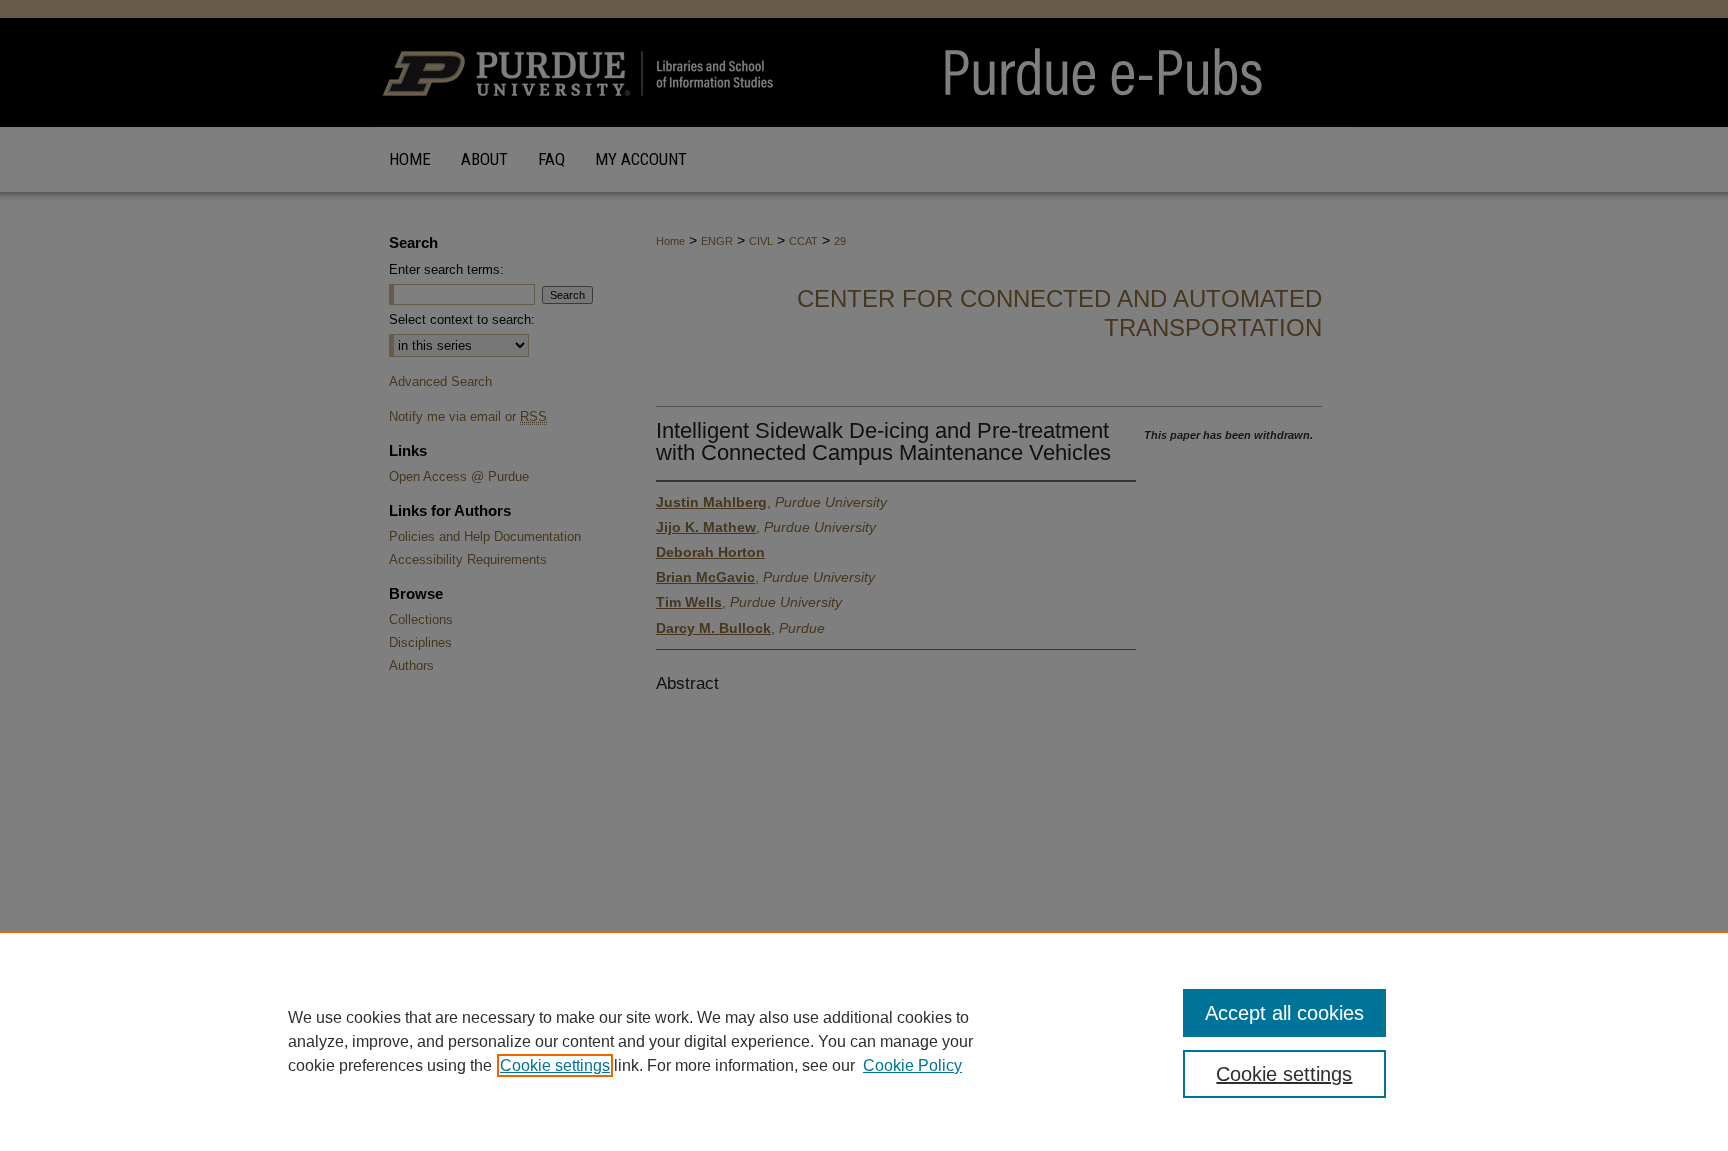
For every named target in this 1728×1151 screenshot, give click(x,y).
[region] (864, 1041)
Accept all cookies (1284, 1013)
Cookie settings (555, 1065)
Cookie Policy (912, 1065)
